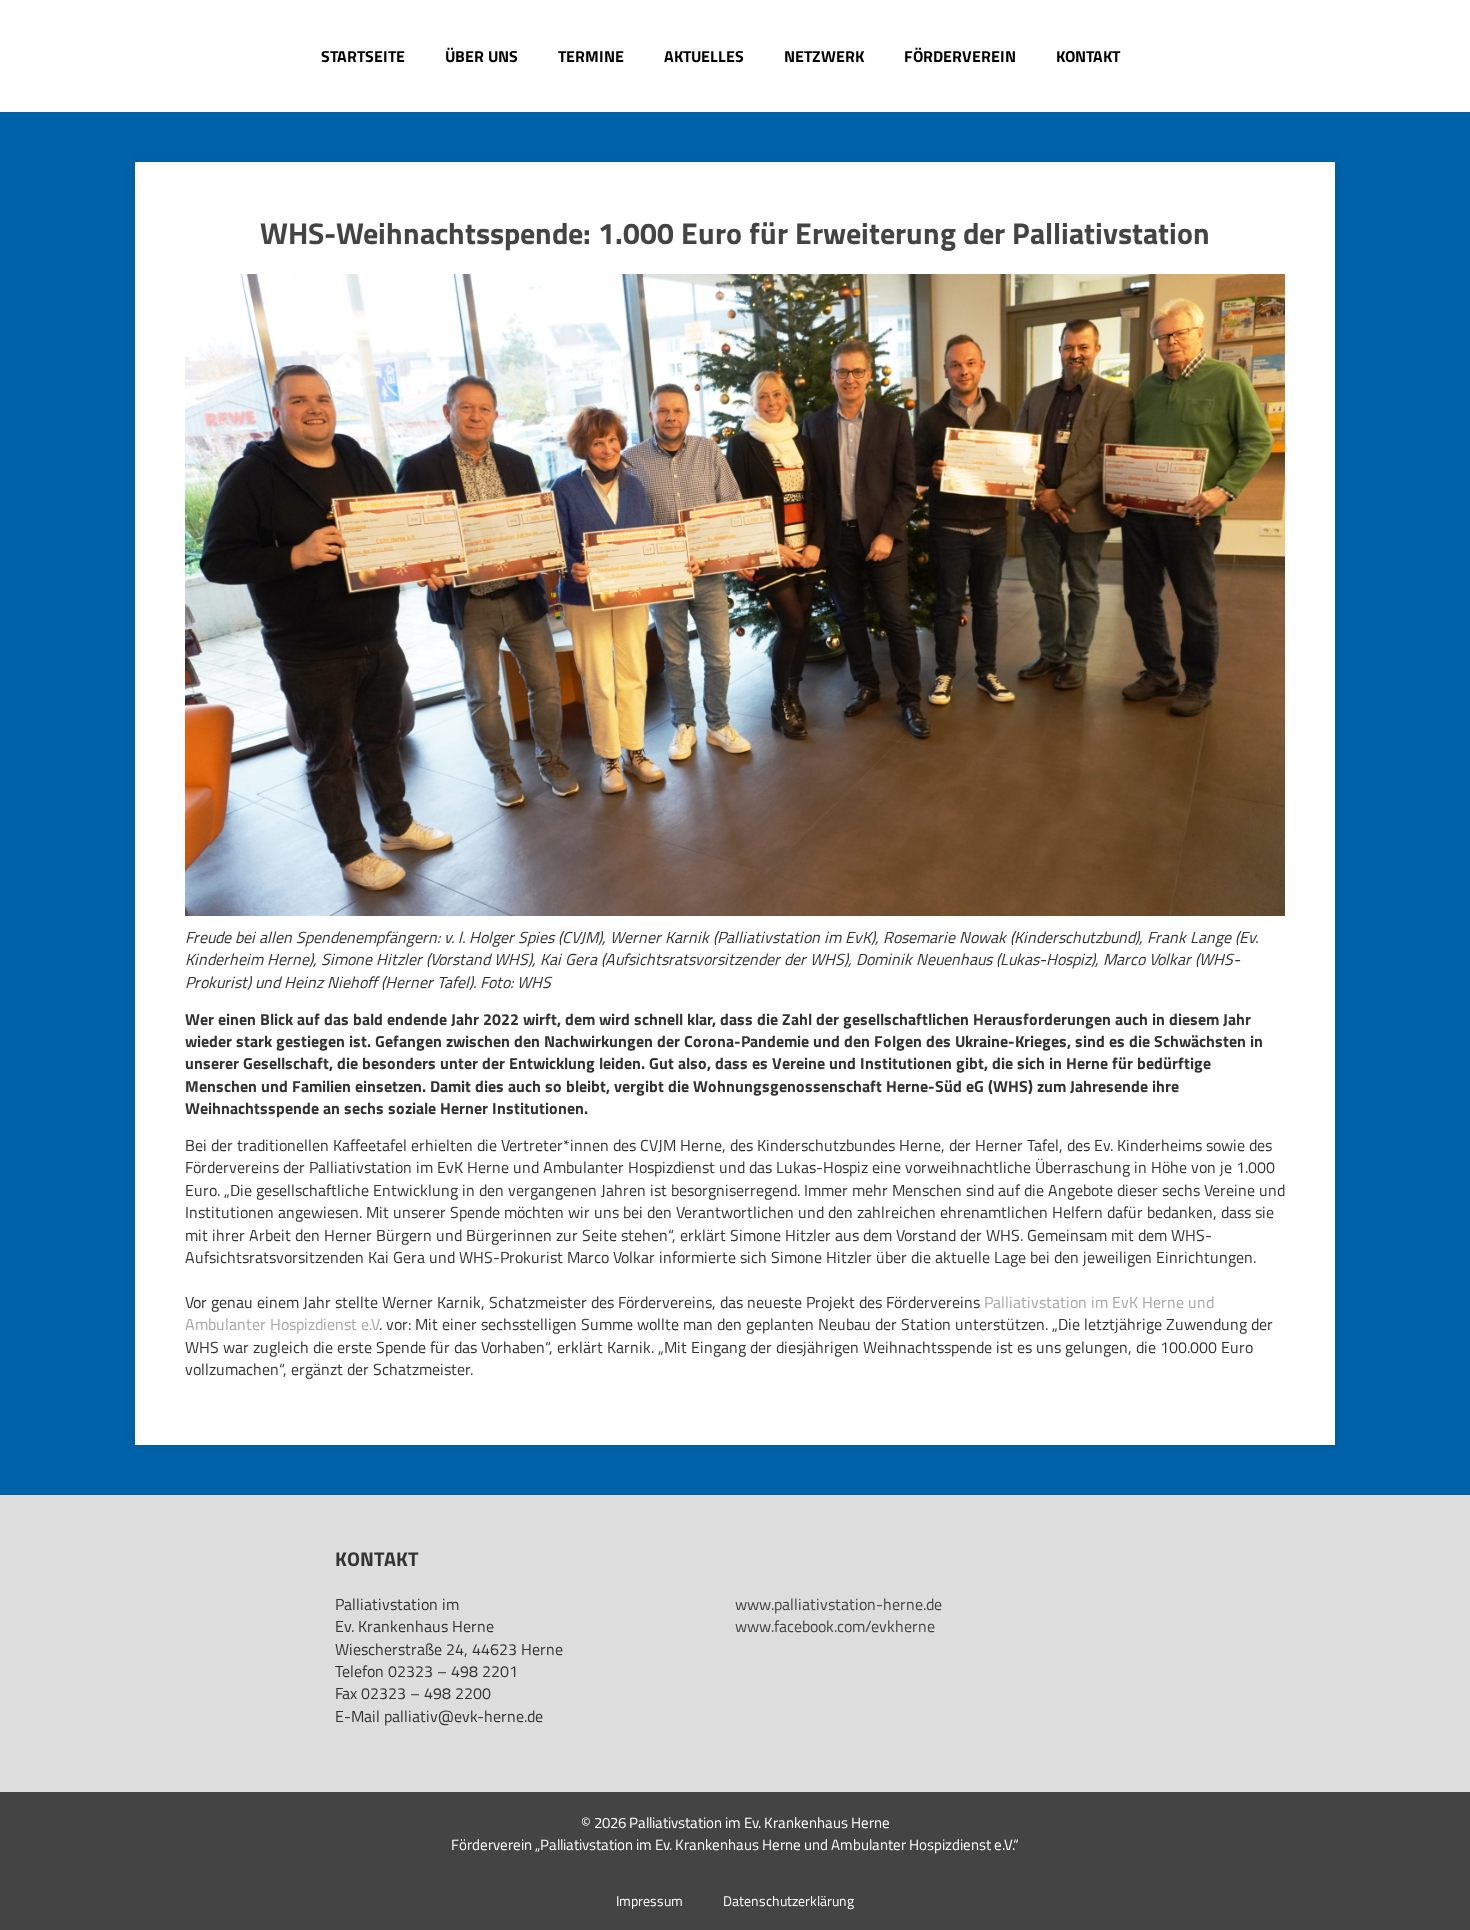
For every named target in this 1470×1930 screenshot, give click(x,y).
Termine (591, 56)
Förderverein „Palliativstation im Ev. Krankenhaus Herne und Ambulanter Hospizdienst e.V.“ (735, 1844)
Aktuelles (704, 56)
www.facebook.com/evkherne (835, 1626)
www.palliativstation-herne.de (838, 1604)
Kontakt (1088, 56)
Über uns (481, 56)
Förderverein (960, 56)
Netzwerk (824, 56)
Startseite (363, 56)
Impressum (649, 1901)
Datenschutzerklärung (788, 1901)
